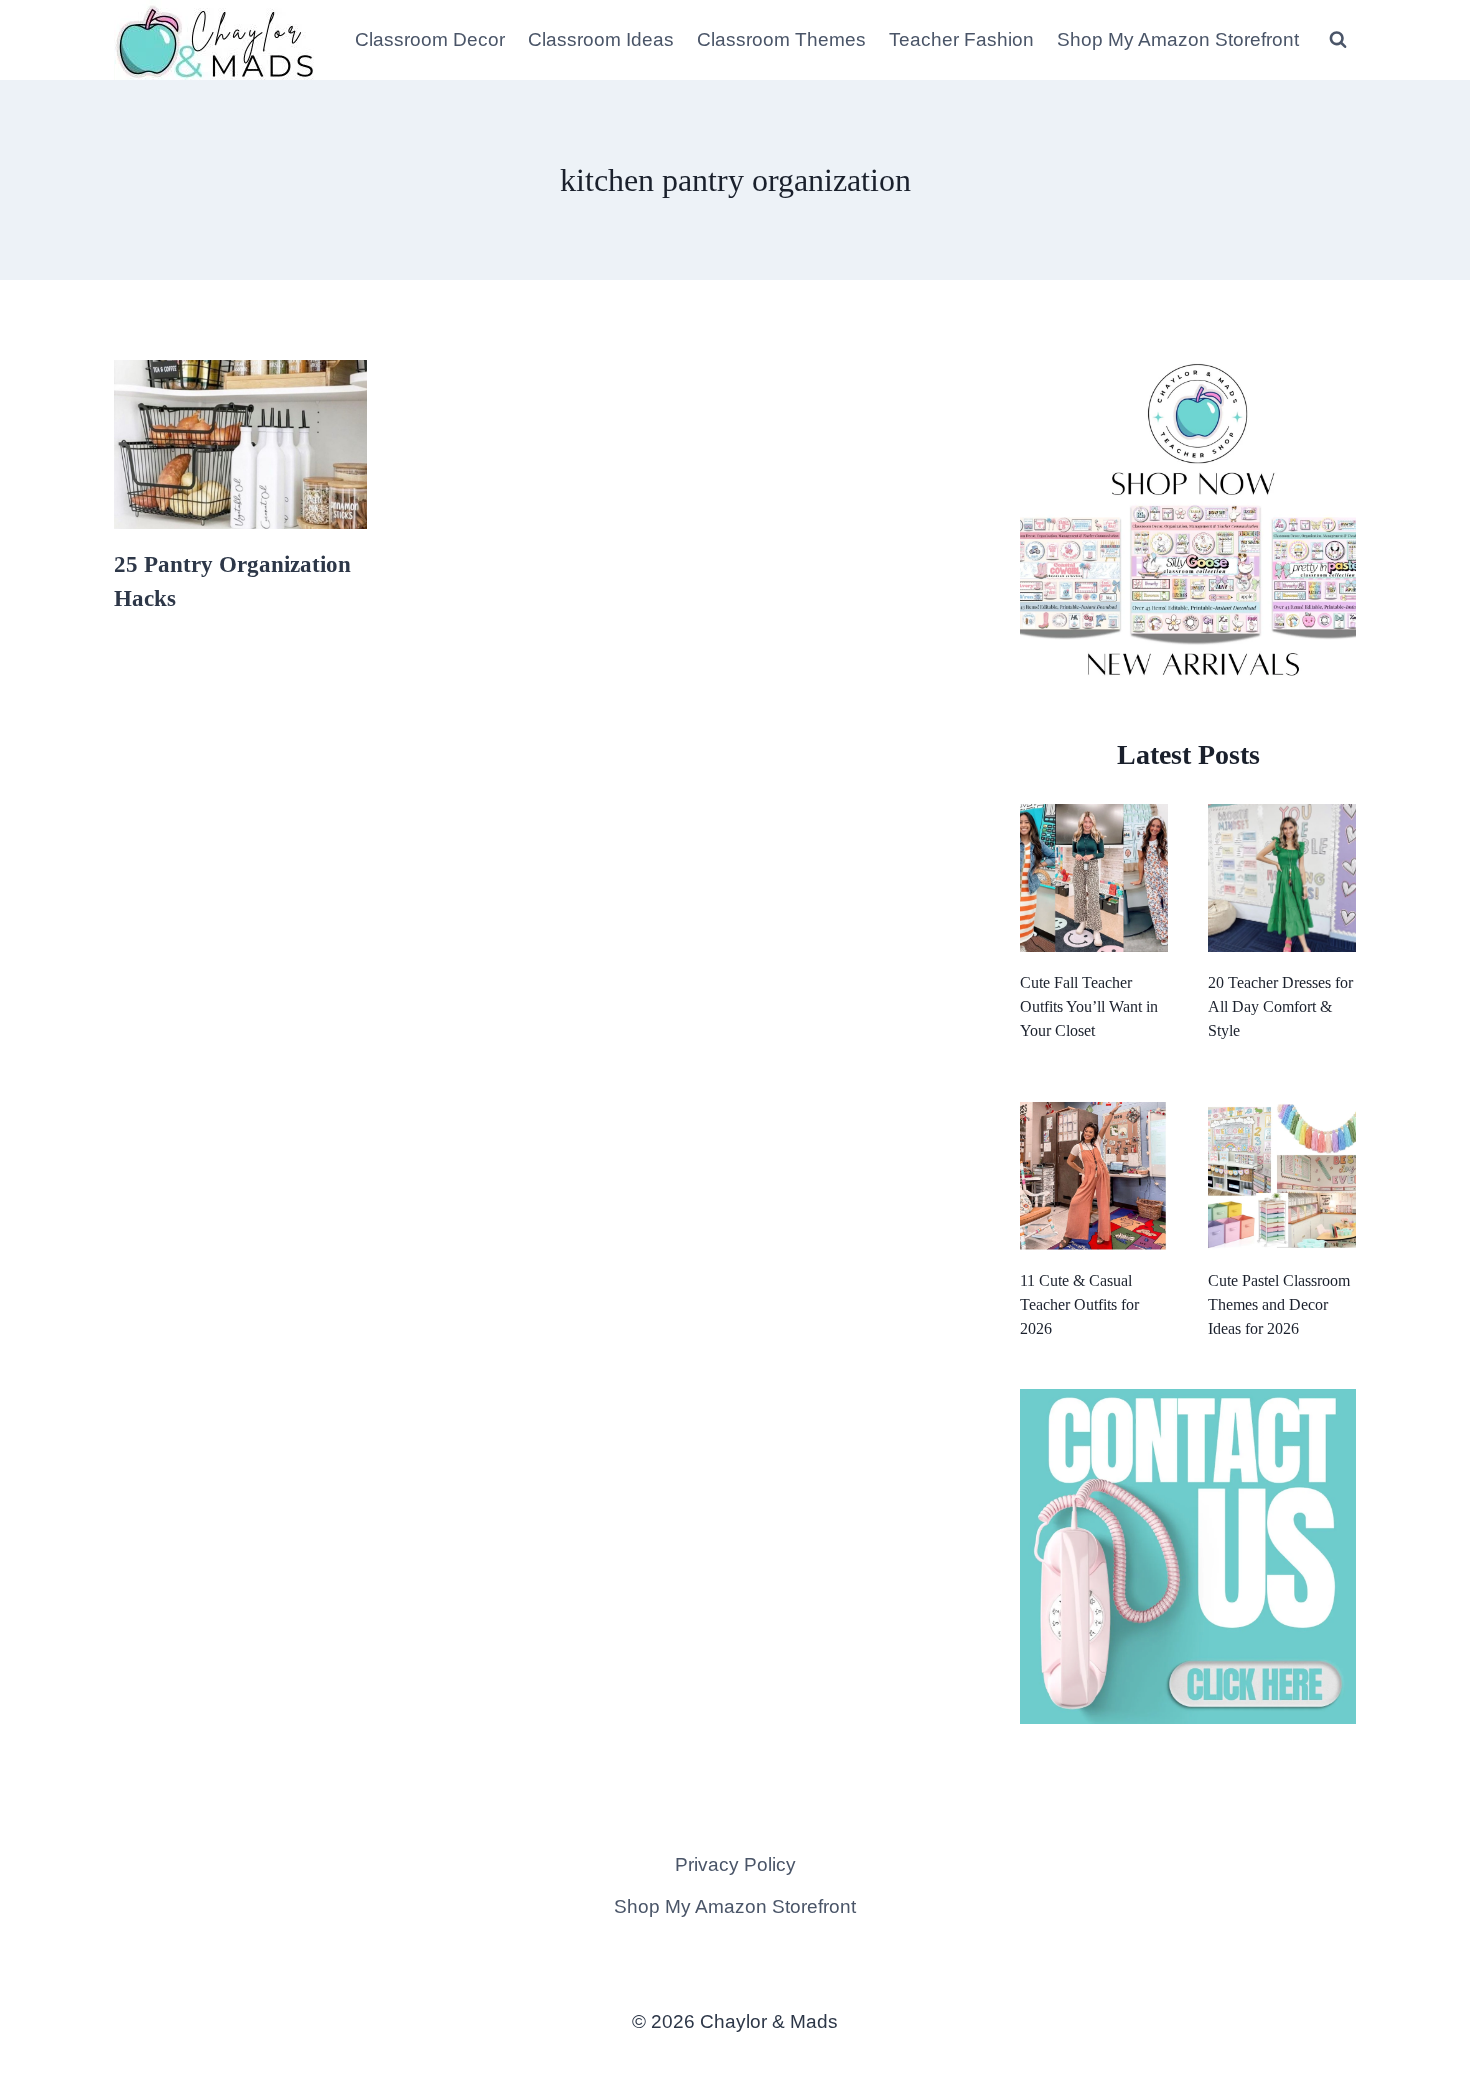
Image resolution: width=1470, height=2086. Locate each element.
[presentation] (240, 444)
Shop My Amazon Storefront (1178, 39)
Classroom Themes (781, 39)
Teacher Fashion (961, 39)
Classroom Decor (430, 39)
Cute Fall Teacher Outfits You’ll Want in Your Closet (1089, 1006)
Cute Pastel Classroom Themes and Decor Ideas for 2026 (1279, 1304)
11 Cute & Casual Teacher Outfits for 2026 (1079, 1304)
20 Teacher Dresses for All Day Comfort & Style (1280, 1006)
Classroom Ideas (601, 39)
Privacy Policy (735, 1864)
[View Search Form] (1338, 40)
